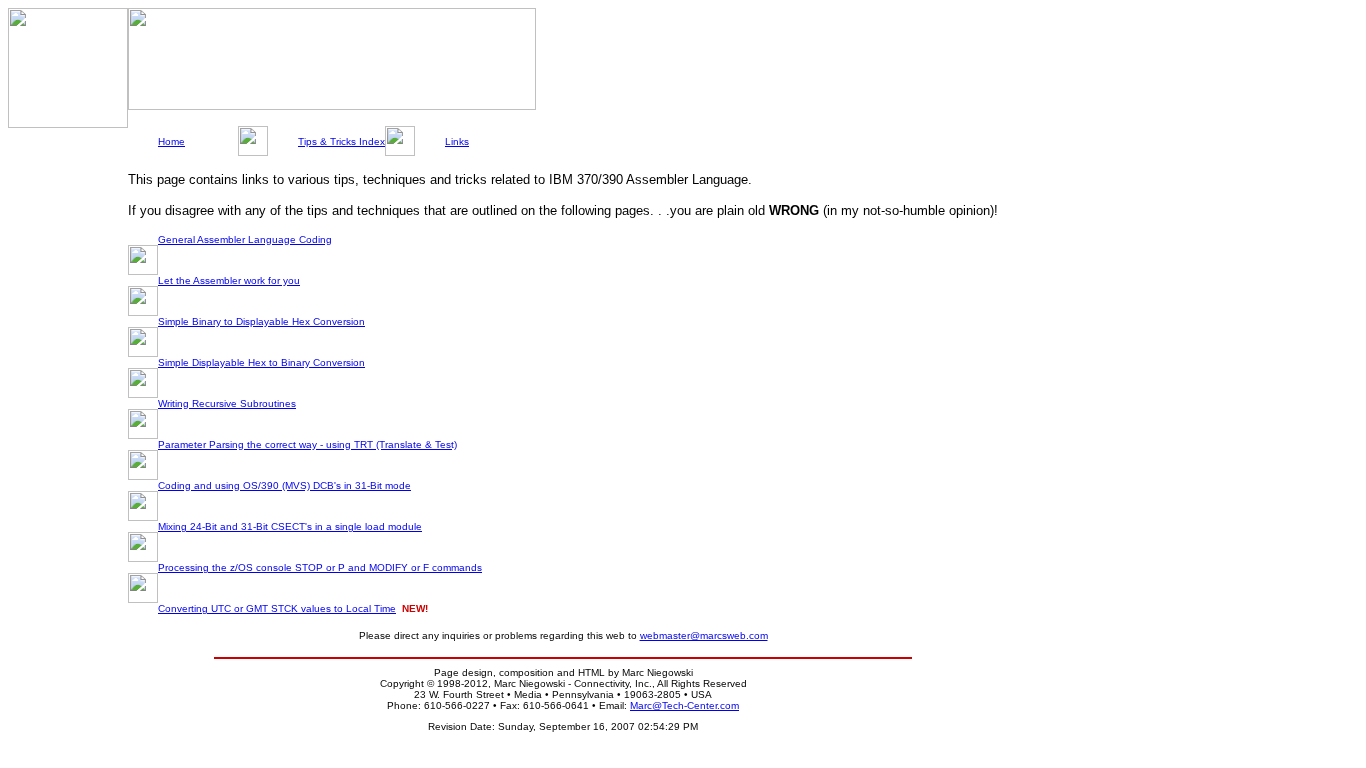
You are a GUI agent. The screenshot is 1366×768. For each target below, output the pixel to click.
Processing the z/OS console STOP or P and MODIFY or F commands (320, 567)
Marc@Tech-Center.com (684, 705)
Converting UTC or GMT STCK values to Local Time (277, 608)
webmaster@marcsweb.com (704, 635)
